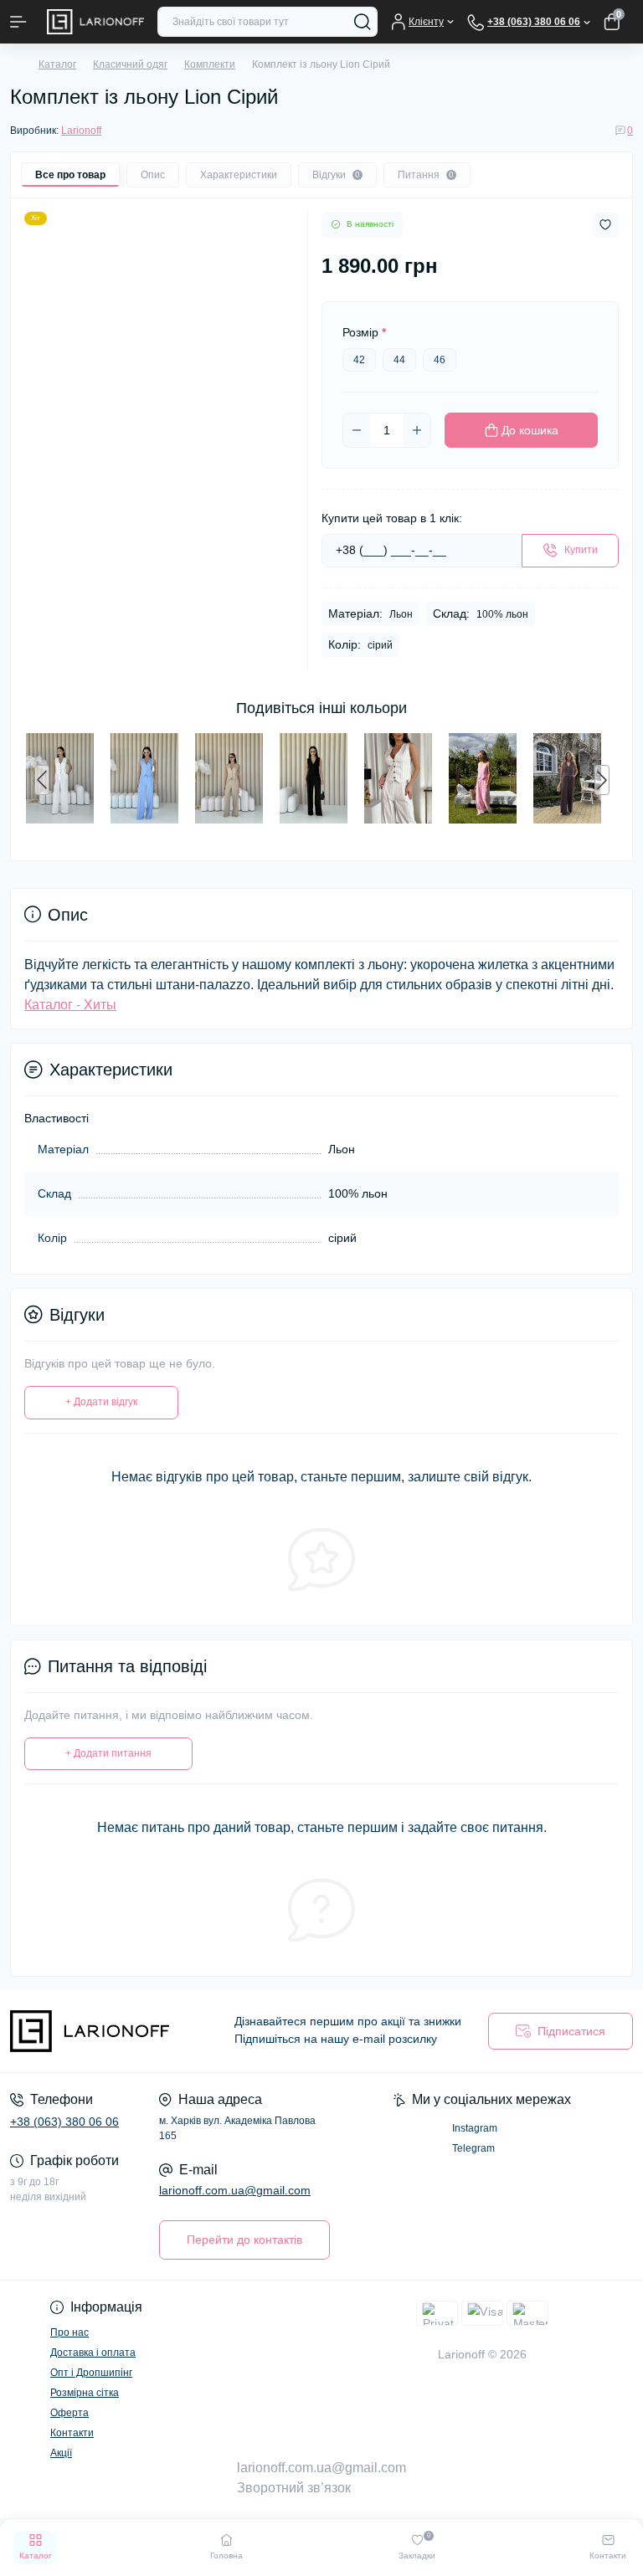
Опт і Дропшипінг (91, 2373)
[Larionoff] (107, 2031)
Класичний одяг (130, 64)
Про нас (69, 2332)
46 (440, 360)
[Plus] (417, 430)
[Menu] (18, 22)
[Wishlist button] (605, 225)
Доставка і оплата (93, 2353)
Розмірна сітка (85, 2393)
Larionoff (81, 131)
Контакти (72, 2433)
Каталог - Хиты (70, 1005)
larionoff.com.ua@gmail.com (235, 2190)
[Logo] (95, 22)
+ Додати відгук (101, 1402)
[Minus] (357, 430)
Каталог (57, 64)
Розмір (364, 332)
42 (359, 360)
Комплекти (210, 64)
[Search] (363, 22)
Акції (61, 2453)
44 (399, 360)
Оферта (69, 2413)
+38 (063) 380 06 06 (64, 2122)
